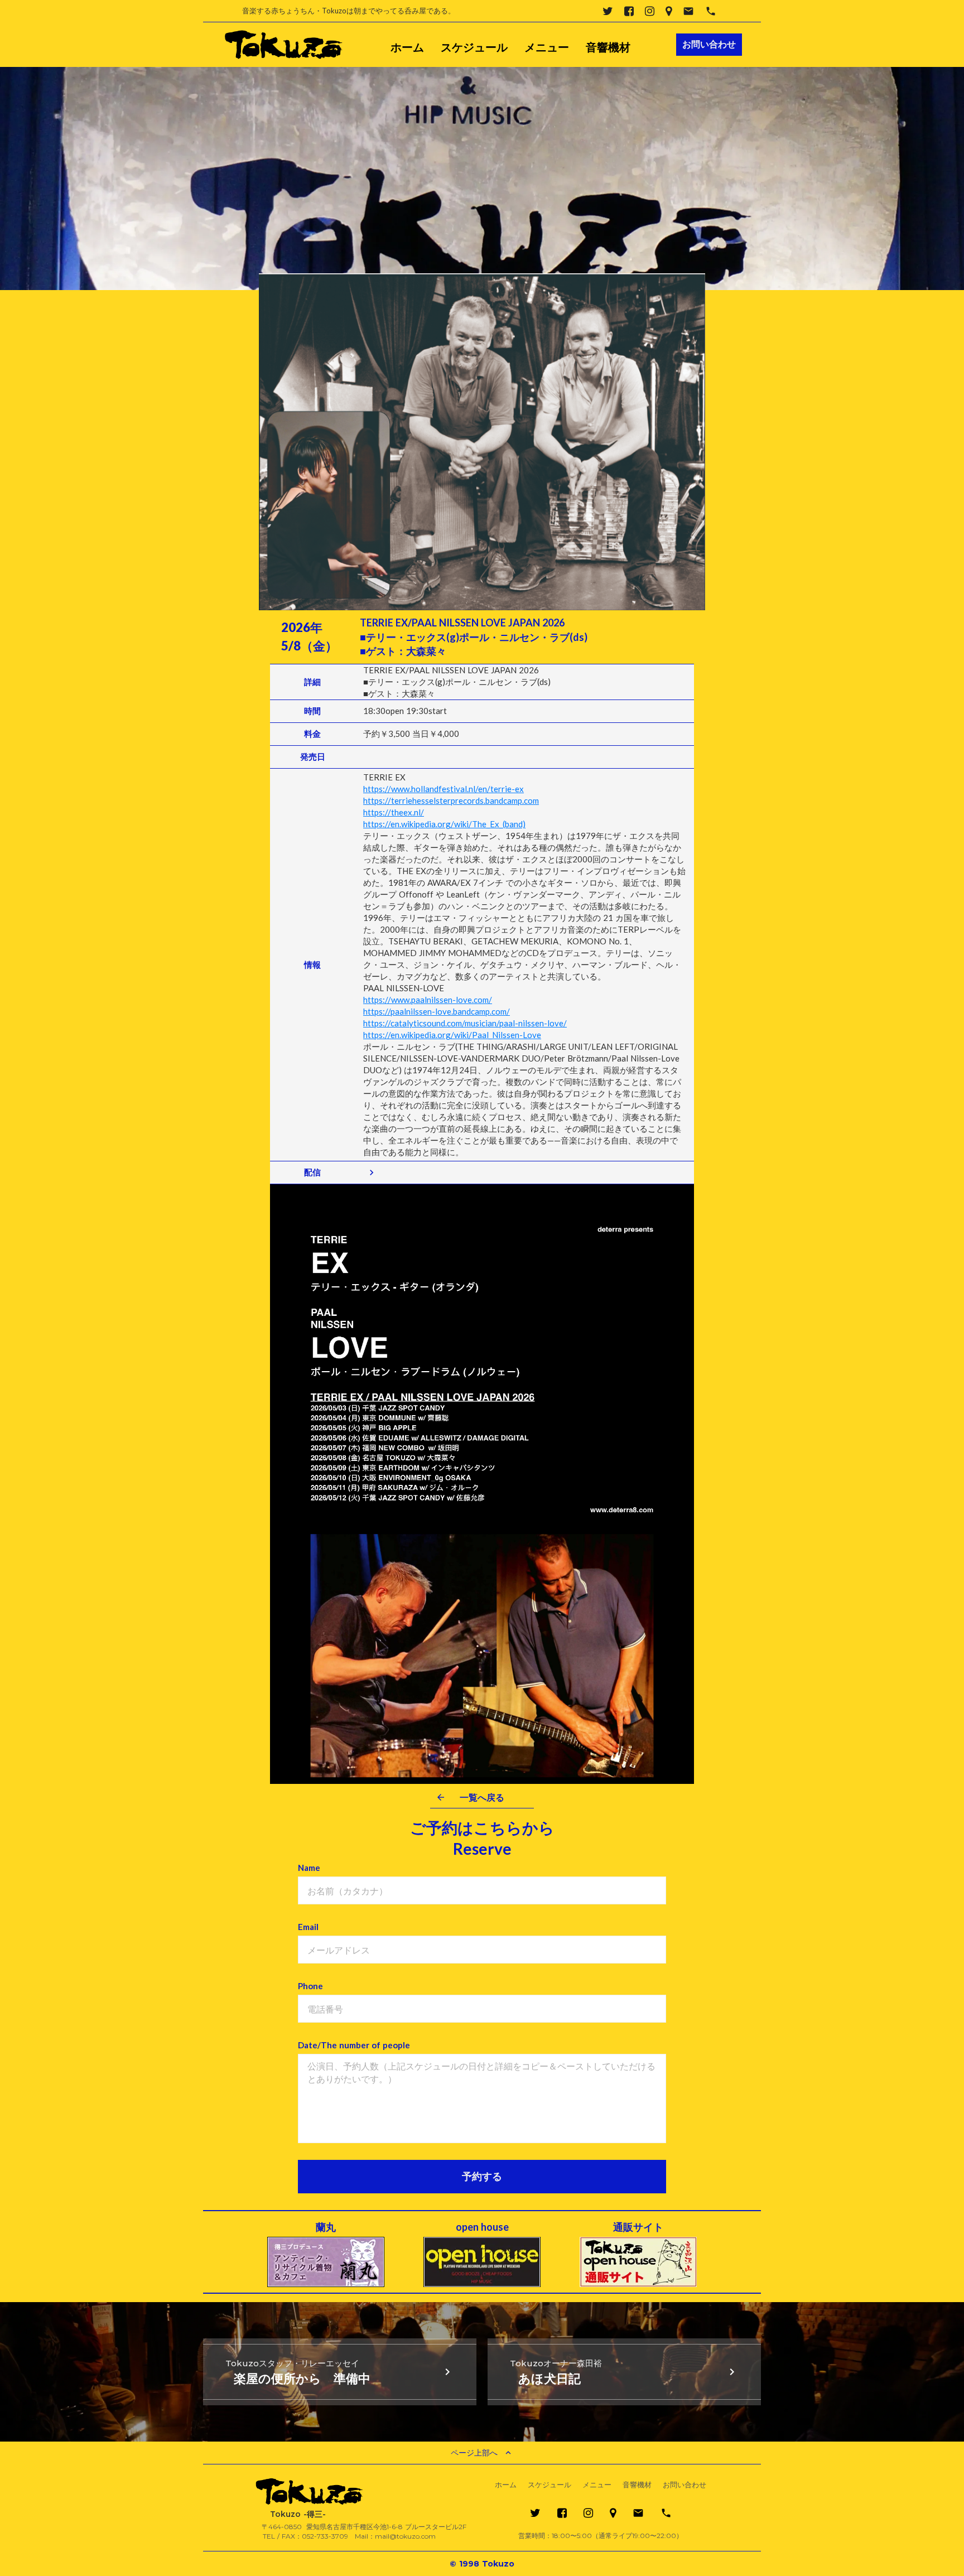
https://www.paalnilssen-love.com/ (428, 1000)
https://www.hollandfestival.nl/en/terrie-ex (444, 789)
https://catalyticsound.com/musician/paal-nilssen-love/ (465, 1023)
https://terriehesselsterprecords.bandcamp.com (451, 800)
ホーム (407, 47)
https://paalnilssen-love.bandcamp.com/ (437, 1011)
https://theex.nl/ (394, 812)
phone (711, 11)
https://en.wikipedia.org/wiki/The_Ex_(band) (444, 824)
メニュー (547, 47)
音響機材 (608, 47)
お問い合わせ (685, 2485)
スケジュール (474, 47)
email (688, 11)
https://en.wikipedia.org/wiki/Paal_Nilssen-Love (452, 1035)
